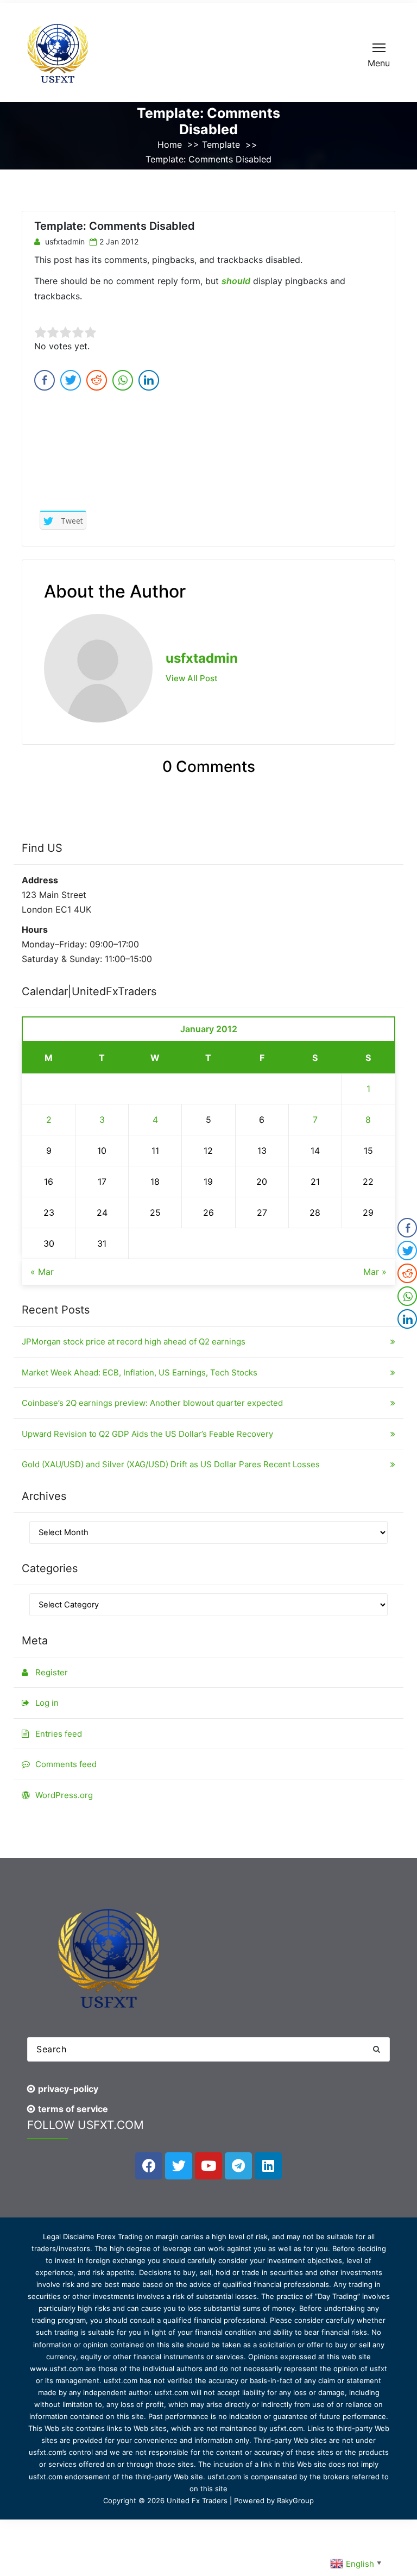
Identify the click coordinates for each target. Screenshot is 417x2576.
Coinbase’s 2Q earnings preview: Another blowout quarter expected (152, 1403)
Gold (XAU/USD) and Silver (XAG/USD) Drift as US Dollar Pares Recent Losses (171, 1464)
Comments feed (66, 1764)
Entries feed (59, 1734)
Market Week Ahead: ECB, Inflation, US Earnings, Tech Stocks (140, 1372)
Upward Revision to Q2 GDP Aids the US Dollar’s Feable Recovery (147, 1434)
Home (170, 144)
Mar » (375, 1272)
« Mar (42, 1272)
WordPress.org (64, 1795)
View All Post (192, 678)
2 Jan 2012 (119, 241)
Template (221, 144)
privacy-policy (68, 2089)
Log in (47, 1703)
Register (52, 1672)
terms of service (73, 2109)
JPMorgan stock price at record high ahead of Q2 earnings (134, 1342)
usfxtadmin (64, 241)
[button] (376, 2049)
